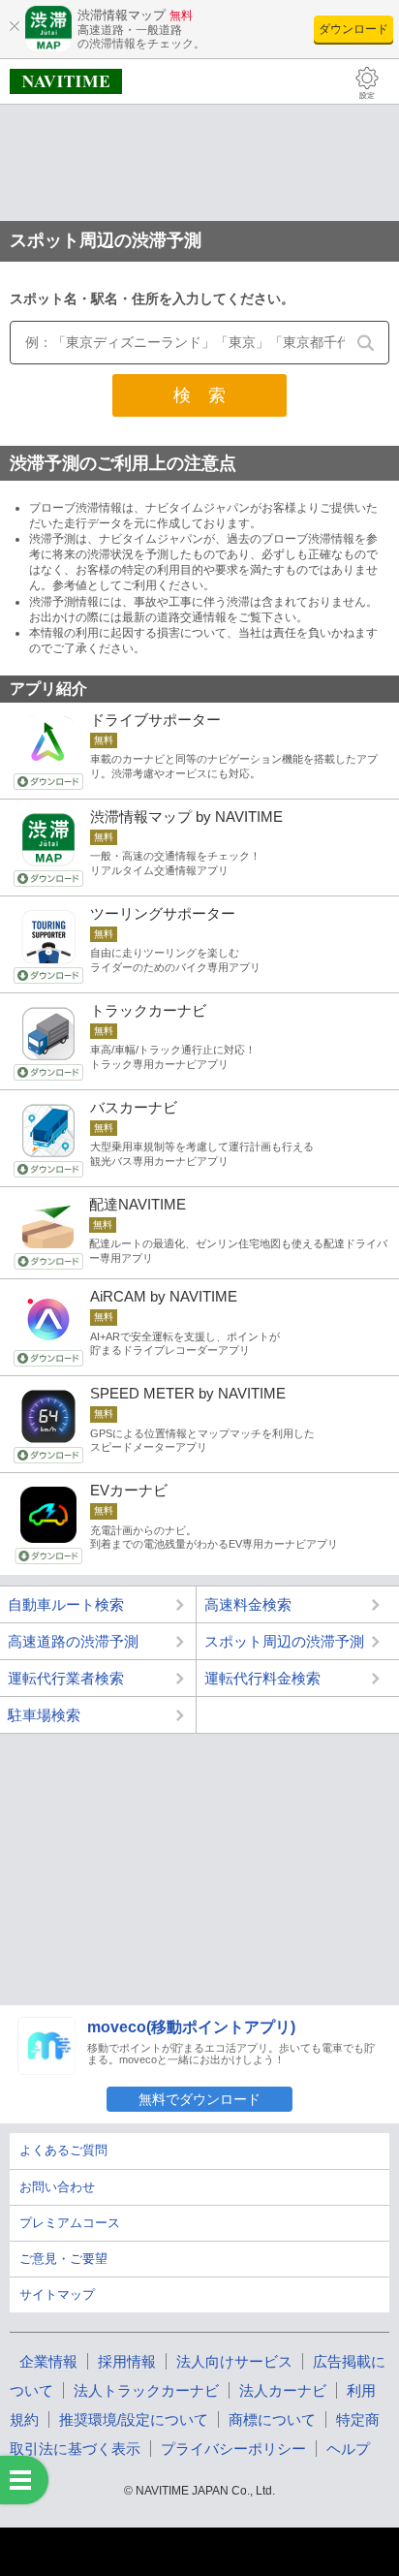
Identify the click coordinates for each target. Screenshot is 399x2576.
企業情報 (48, 2361)
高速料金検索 (248, 1604)
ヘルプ (348, 2449)
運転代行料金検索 (262, 1678)
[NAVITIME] (66, 81)
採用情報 (127, 2361)
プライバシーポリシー (233, 2449)
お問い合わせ (57, 2187)
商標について (272, 2419)
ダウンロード (353, 29)
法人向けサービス (234, 2361)
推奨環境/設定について (134, 2419)
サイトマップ (57, 2294)
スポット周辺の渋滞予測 (284, 1641)
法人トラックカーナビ (146, 2390)
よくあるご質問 (63, 2150)
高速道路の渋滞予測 (73, 1641)
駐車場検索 (44, 1715)
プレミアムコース (70, 2223)
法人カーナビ (283, 2390)
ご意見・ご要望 (63, 2259)
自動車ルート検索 (66, 1604)
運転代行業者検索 (66, 1678)
